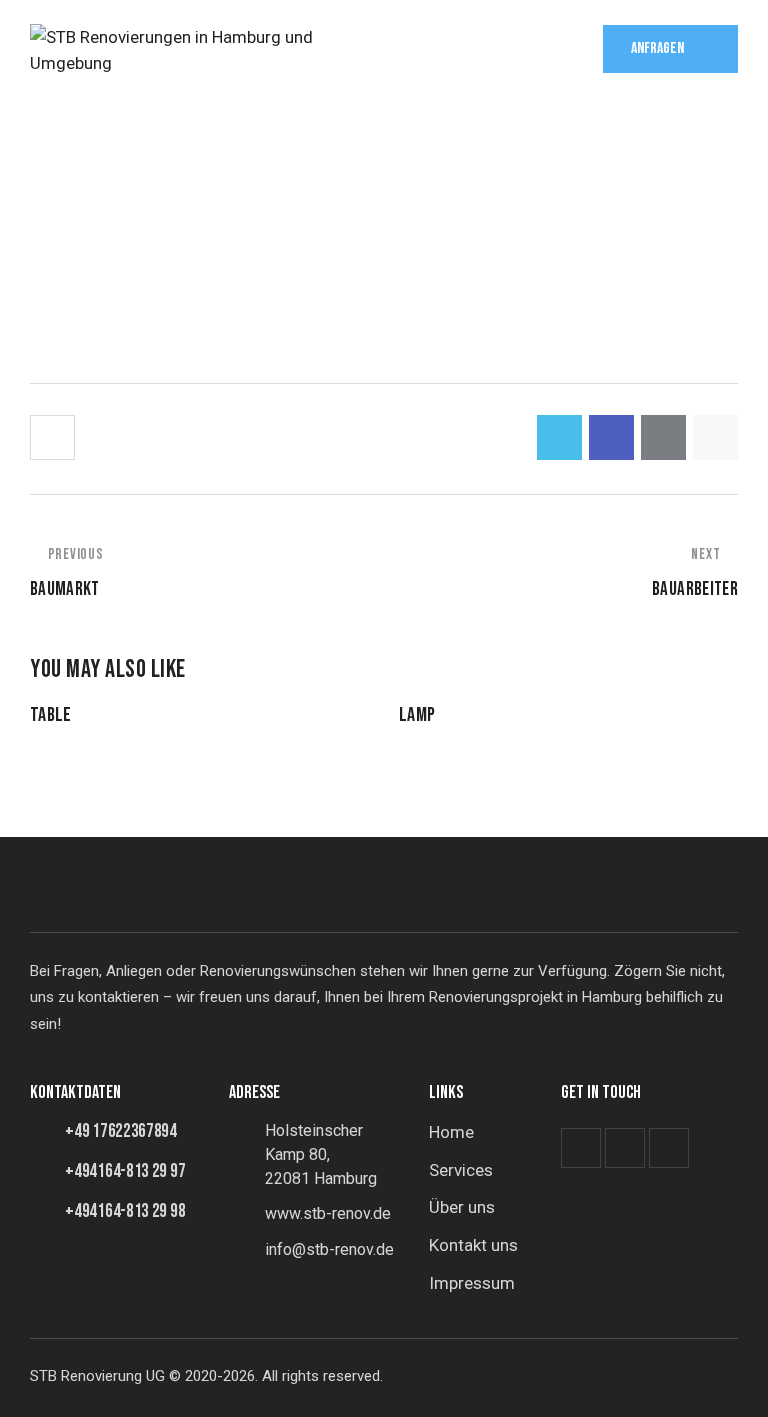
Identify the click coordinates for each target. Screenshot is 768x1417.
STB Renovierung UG (97, 1376)
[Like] (54, 437)
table (51, 715)
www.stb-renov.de (328, 1213)
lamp (417, 715)
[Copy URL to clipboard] (715, 437)
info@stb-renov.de (329, 1249)
